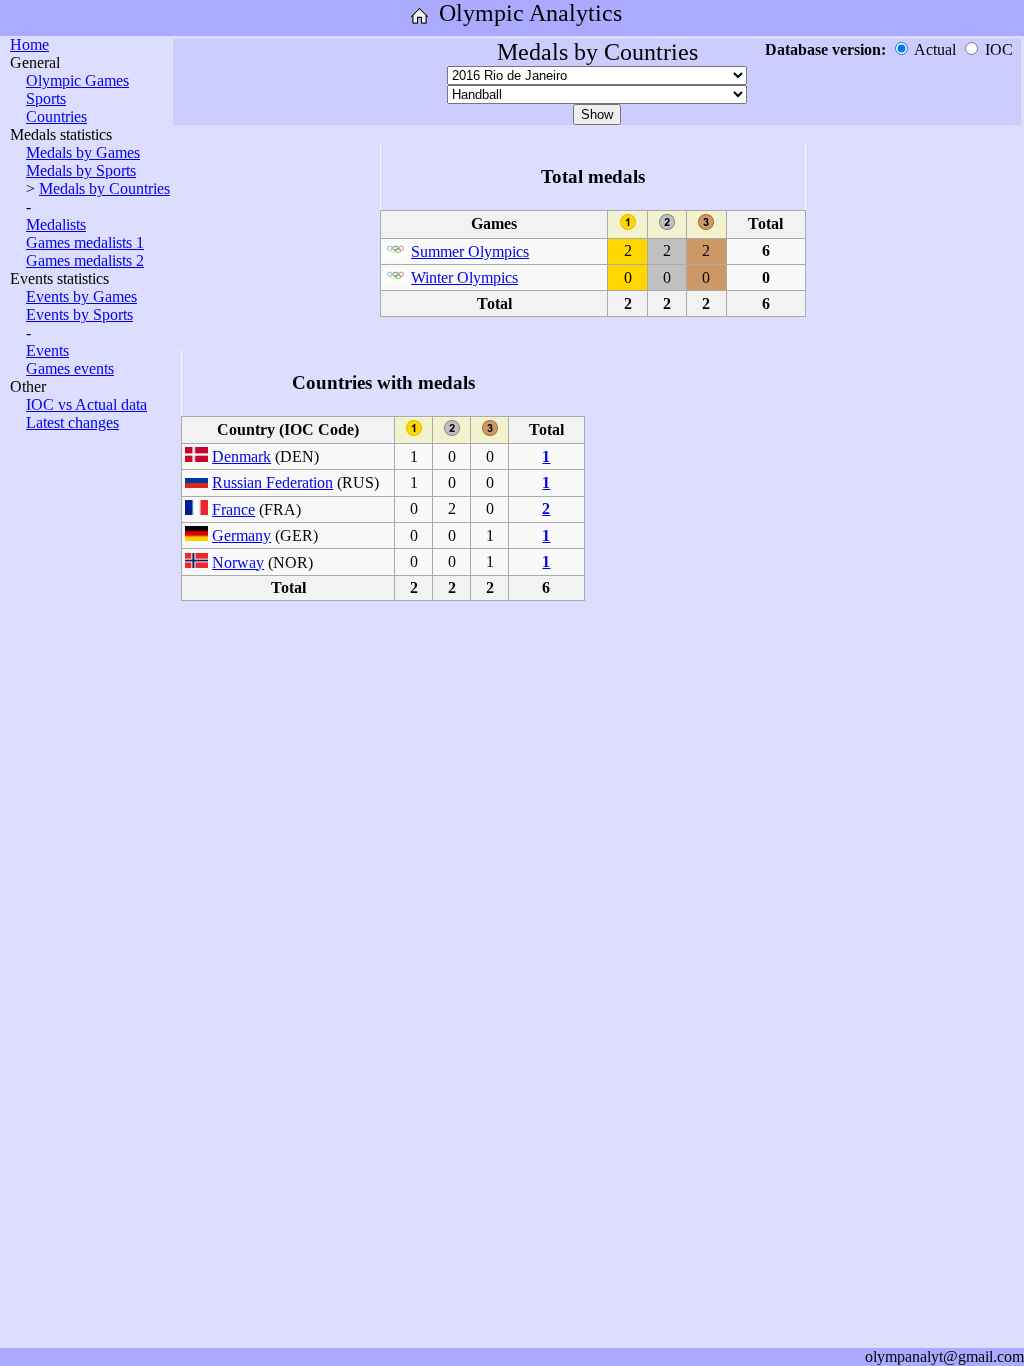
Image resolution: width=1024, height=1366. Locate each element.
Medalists (56, 224)
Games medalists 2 (85, 260)
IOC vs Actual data (86, 404)
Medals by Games (83, 152)
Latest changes (72, 422)
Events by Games (81, 296)
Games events (70, 368)
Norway (238, 562)
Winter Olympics (464, 277)
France (233, 509)
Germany (241, 535)
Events (47, 350)
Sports (46, 98)
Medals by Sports (81, 170)
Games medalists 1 (85, 242)
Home (29, 44)
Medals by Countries (104, 188)
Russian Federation (272, 482)
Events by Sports (79, 314)
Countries (56, 116)
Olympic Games (77, 80)
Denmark (241, 456)
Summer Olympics (470, 251)
